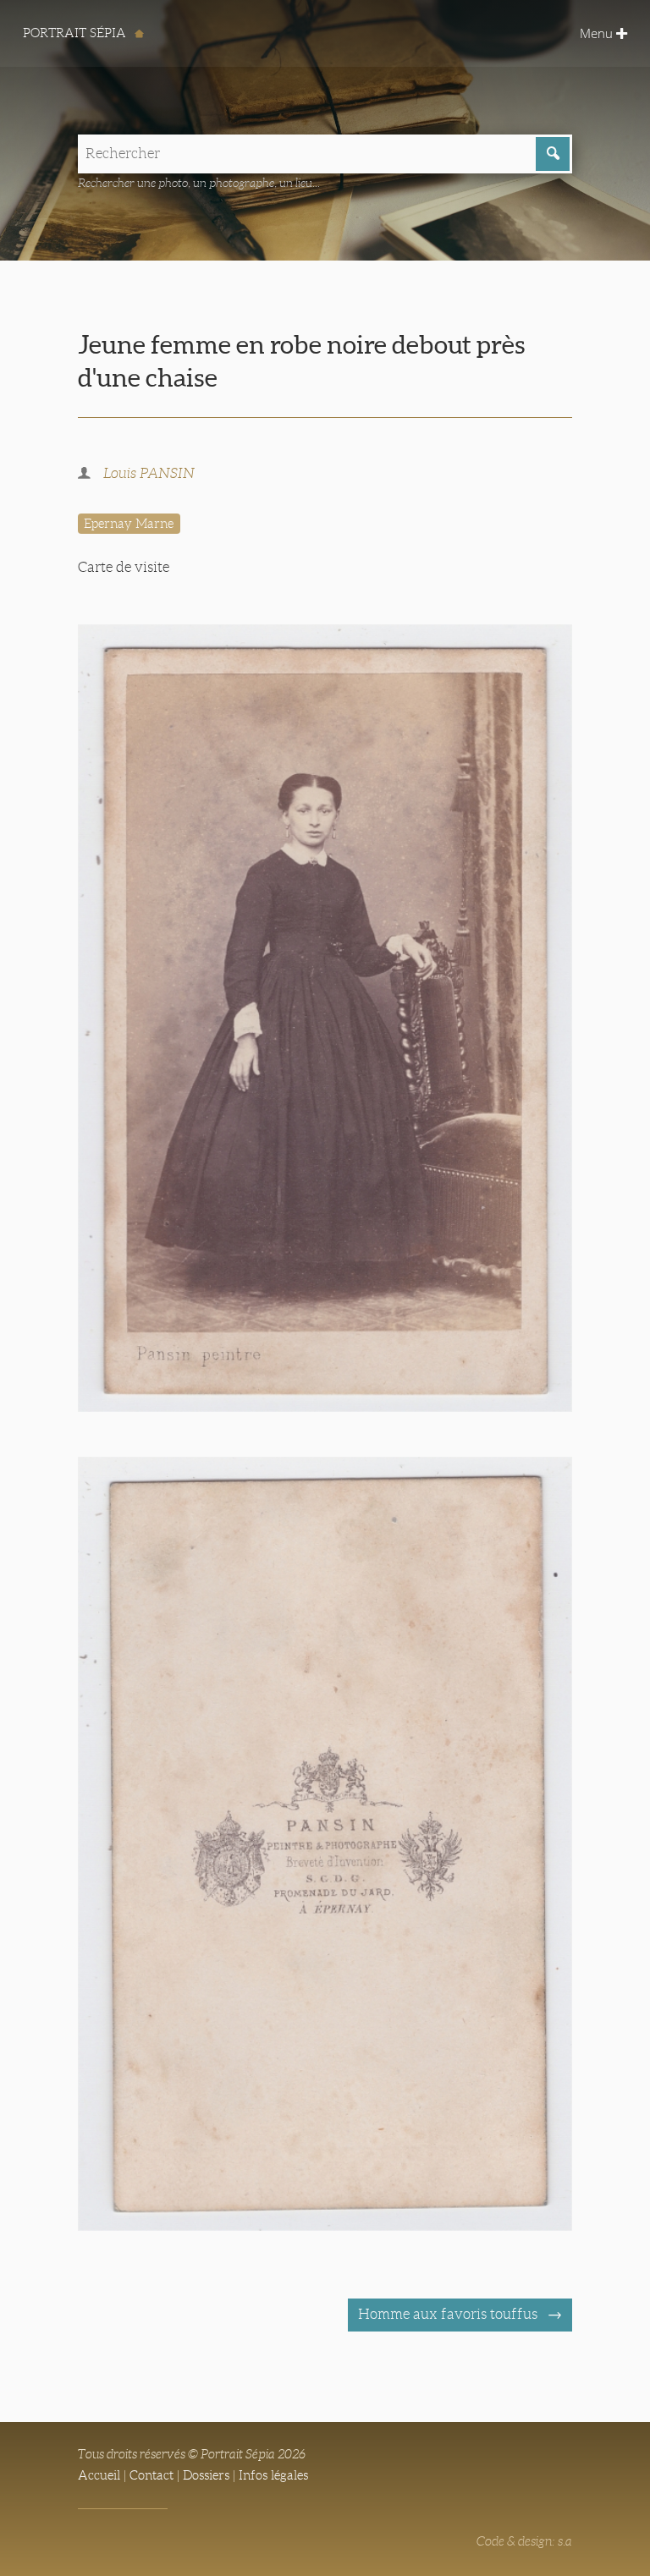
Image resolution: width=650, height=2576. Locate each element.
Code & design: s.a (524, 2541)
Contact (151, 2475)
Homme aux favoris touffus (449, 2314)
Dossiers (206, 2475)
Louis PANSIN (149, 473)
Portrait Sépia (76, 33)
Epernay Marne (129, 524)
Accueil (99, 2475)
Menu (598, 33)
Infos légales (273, 2475)
